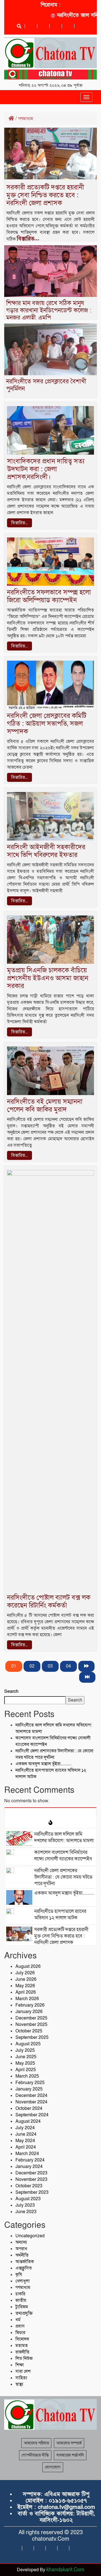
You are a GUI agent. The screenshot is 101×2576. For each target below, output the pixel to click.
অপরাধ (21, 2249)
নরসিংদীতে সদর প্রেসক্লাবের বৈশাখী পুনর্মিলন (46, 385)
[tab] (50, 1813)
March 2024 (27, 2154)
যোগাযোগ (53, 2467)
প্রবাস (20, 2326)
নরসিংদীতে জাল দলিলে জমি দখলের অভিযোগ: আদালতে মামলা (64, 1837)
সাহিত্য (21, 2378)
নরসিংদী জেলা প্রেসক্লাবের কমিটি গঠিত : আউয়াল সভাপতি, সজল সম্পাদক (47, 724)
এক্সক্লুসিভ (24, 2268)
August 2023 (28, 2199)
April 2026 (26, 1992)
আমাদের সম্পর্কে (69, 2443)
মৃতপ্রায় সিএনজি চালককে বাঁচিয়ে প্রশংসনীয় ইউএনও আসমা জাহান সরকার (48, 978)
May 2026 (25, 1986)
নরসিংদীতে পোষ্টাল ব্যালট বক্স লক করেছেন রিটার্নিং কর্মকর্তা (49, 1601)
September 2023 (32, 2192)
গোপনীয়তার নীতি (35, 2455)
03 (50, 1666)
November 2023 (31, 2179)
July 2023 (25, 2205)
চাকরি (20, 2294)
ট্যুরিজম (22, 2307)
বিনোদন (22, 2339)
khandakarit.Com (65, 2570)
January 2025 (29, 2089)
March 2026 (27, 1999)
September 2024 (32, 2115)
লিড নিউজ (24, 2359)
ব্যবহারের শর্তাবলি (70, 2455)
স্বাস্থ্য (19, 2384)
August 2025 (28, 2044)
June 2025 (26, 2057)
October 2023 (29, 2186)
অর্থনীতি (22, 2255)
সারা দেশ (23, 2371)
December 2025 (31, 2018)
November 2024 (31, 2102)
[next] (86, 1666)
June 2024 (26, 2134)
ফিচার (20, 2333)
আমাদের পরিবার (36, 2443)
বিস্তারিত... (28, 239)
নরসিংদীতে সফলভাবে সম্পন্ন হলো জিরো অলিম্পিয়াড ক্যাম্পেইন (49, 596)
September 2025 (32, 2037)
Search (11, 1691)
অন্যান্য (21, 2242)
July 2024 (25, 2128)
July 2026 (25, 1973)
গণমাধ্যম (23, 2288)
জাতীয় (21, 2300)
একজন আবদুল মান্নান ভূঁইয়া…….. (43, 1764)
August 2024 (28, 2121)
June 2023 (26, 2212)
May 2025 (25, 2063)
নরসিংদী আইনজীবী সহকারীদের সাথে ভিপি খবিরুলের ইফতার (46, 851)
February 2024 (30, 2160)
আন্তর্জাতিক (25, 2262)
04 (68, 1666)
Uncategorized (30, 2236)
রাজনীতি (22, 2352)
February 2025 (30, 2083)
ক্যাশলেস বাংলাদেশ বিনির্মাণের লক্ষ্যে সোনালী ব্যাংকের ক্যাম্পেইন (63, 1856)
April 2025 (26, 2070)
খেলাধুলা (23, 2281)
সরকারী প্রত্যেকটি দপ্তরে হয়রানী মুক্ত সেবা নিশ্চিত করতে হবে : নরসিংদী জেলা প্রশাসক (45, 195)
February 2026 (30, 2005)
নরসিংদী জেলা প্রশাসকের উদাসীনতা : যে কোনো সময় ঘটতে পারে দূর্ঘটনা (63, 1877)
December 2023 (31, 2173)
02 (32, 1666)
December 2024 (31, 2096)
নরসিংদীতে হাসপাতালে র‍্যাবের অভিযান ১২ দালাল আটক (60, 1915)
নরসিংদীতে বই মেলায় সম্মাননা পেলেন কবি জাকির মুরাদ (45, 1106)
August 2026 (28, 1966)
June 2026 (26, 1979)
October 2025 (29, 2031)
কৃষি (19, 2275)
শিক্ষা (20, 2365)
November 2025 (31, 2025)
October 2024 (29, 2108)
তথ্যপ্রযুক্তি (24, 2313)
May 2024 (25, 2141)
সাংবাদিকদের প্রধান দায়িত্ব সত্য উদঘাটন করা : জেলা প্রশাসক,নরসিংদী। (46, 469)
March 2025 (27, 2076)
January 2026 (29, 2012)
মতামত (22, 2346)
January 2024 (29, 2167)
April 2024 (26, 2147)
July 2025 (25, 2050)
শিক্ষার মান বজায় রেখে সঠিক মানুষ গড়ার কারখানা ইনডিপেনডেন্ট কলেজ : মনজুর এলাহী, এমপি (49, 311)
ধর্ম (18, 2320)
